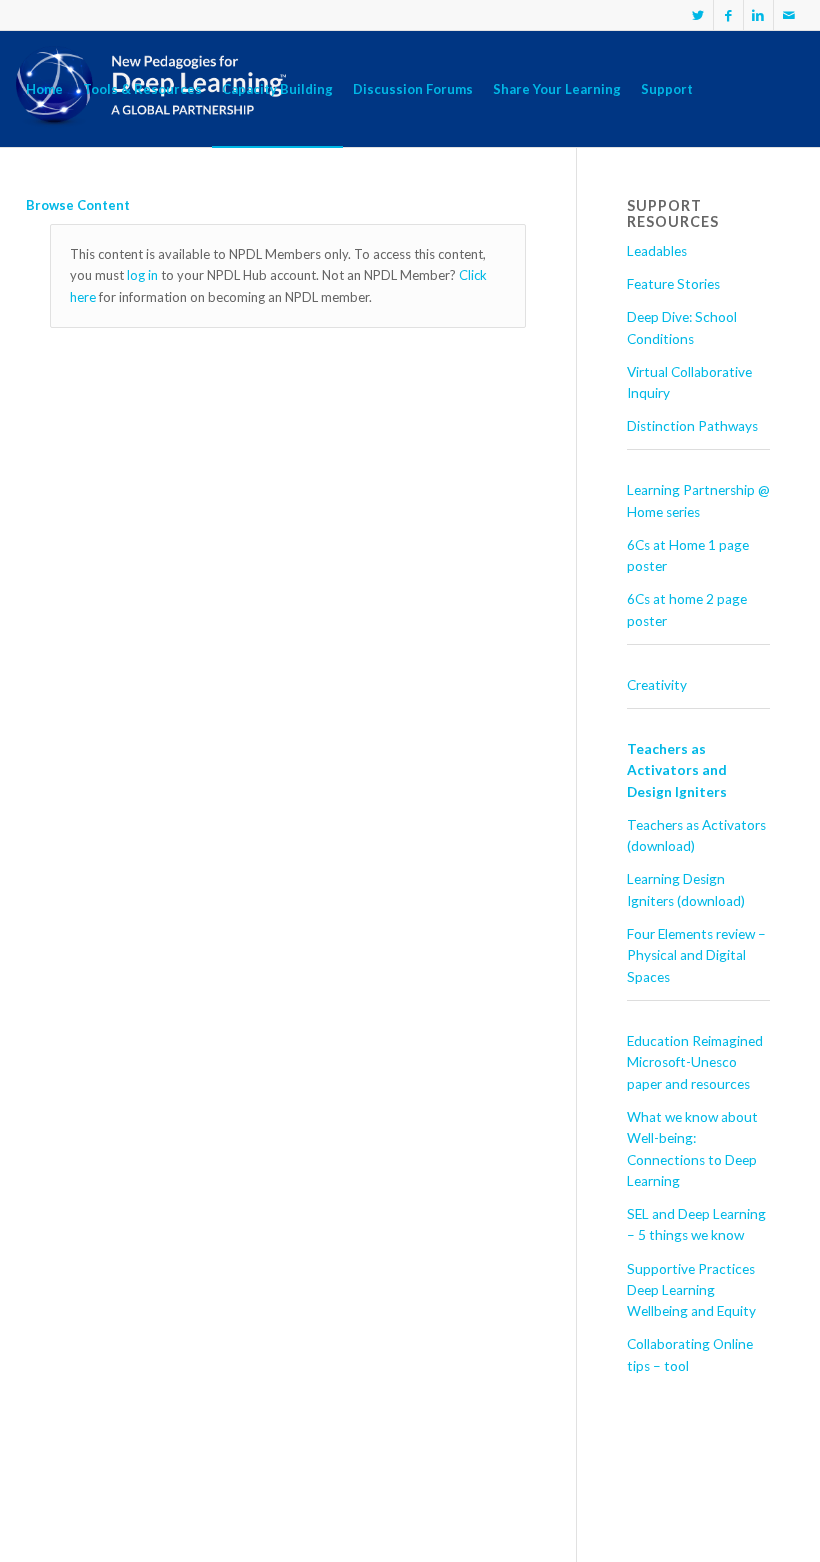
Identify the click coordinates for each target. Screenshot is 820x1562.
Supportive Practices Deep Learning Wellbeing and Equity (691, 1290)
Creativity (657, 685)
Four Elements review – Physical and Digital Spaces (696, 955)
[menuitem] (44, 89)
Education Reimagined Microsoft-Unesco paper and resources (695, 1062)
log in (142, 275)
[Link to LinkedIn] (758, 15)
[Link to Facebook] (728, 15)
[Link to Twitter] (698, 15)
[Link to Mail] (789, 15)
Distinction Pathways (692, 426)
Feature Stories (673, 284)
